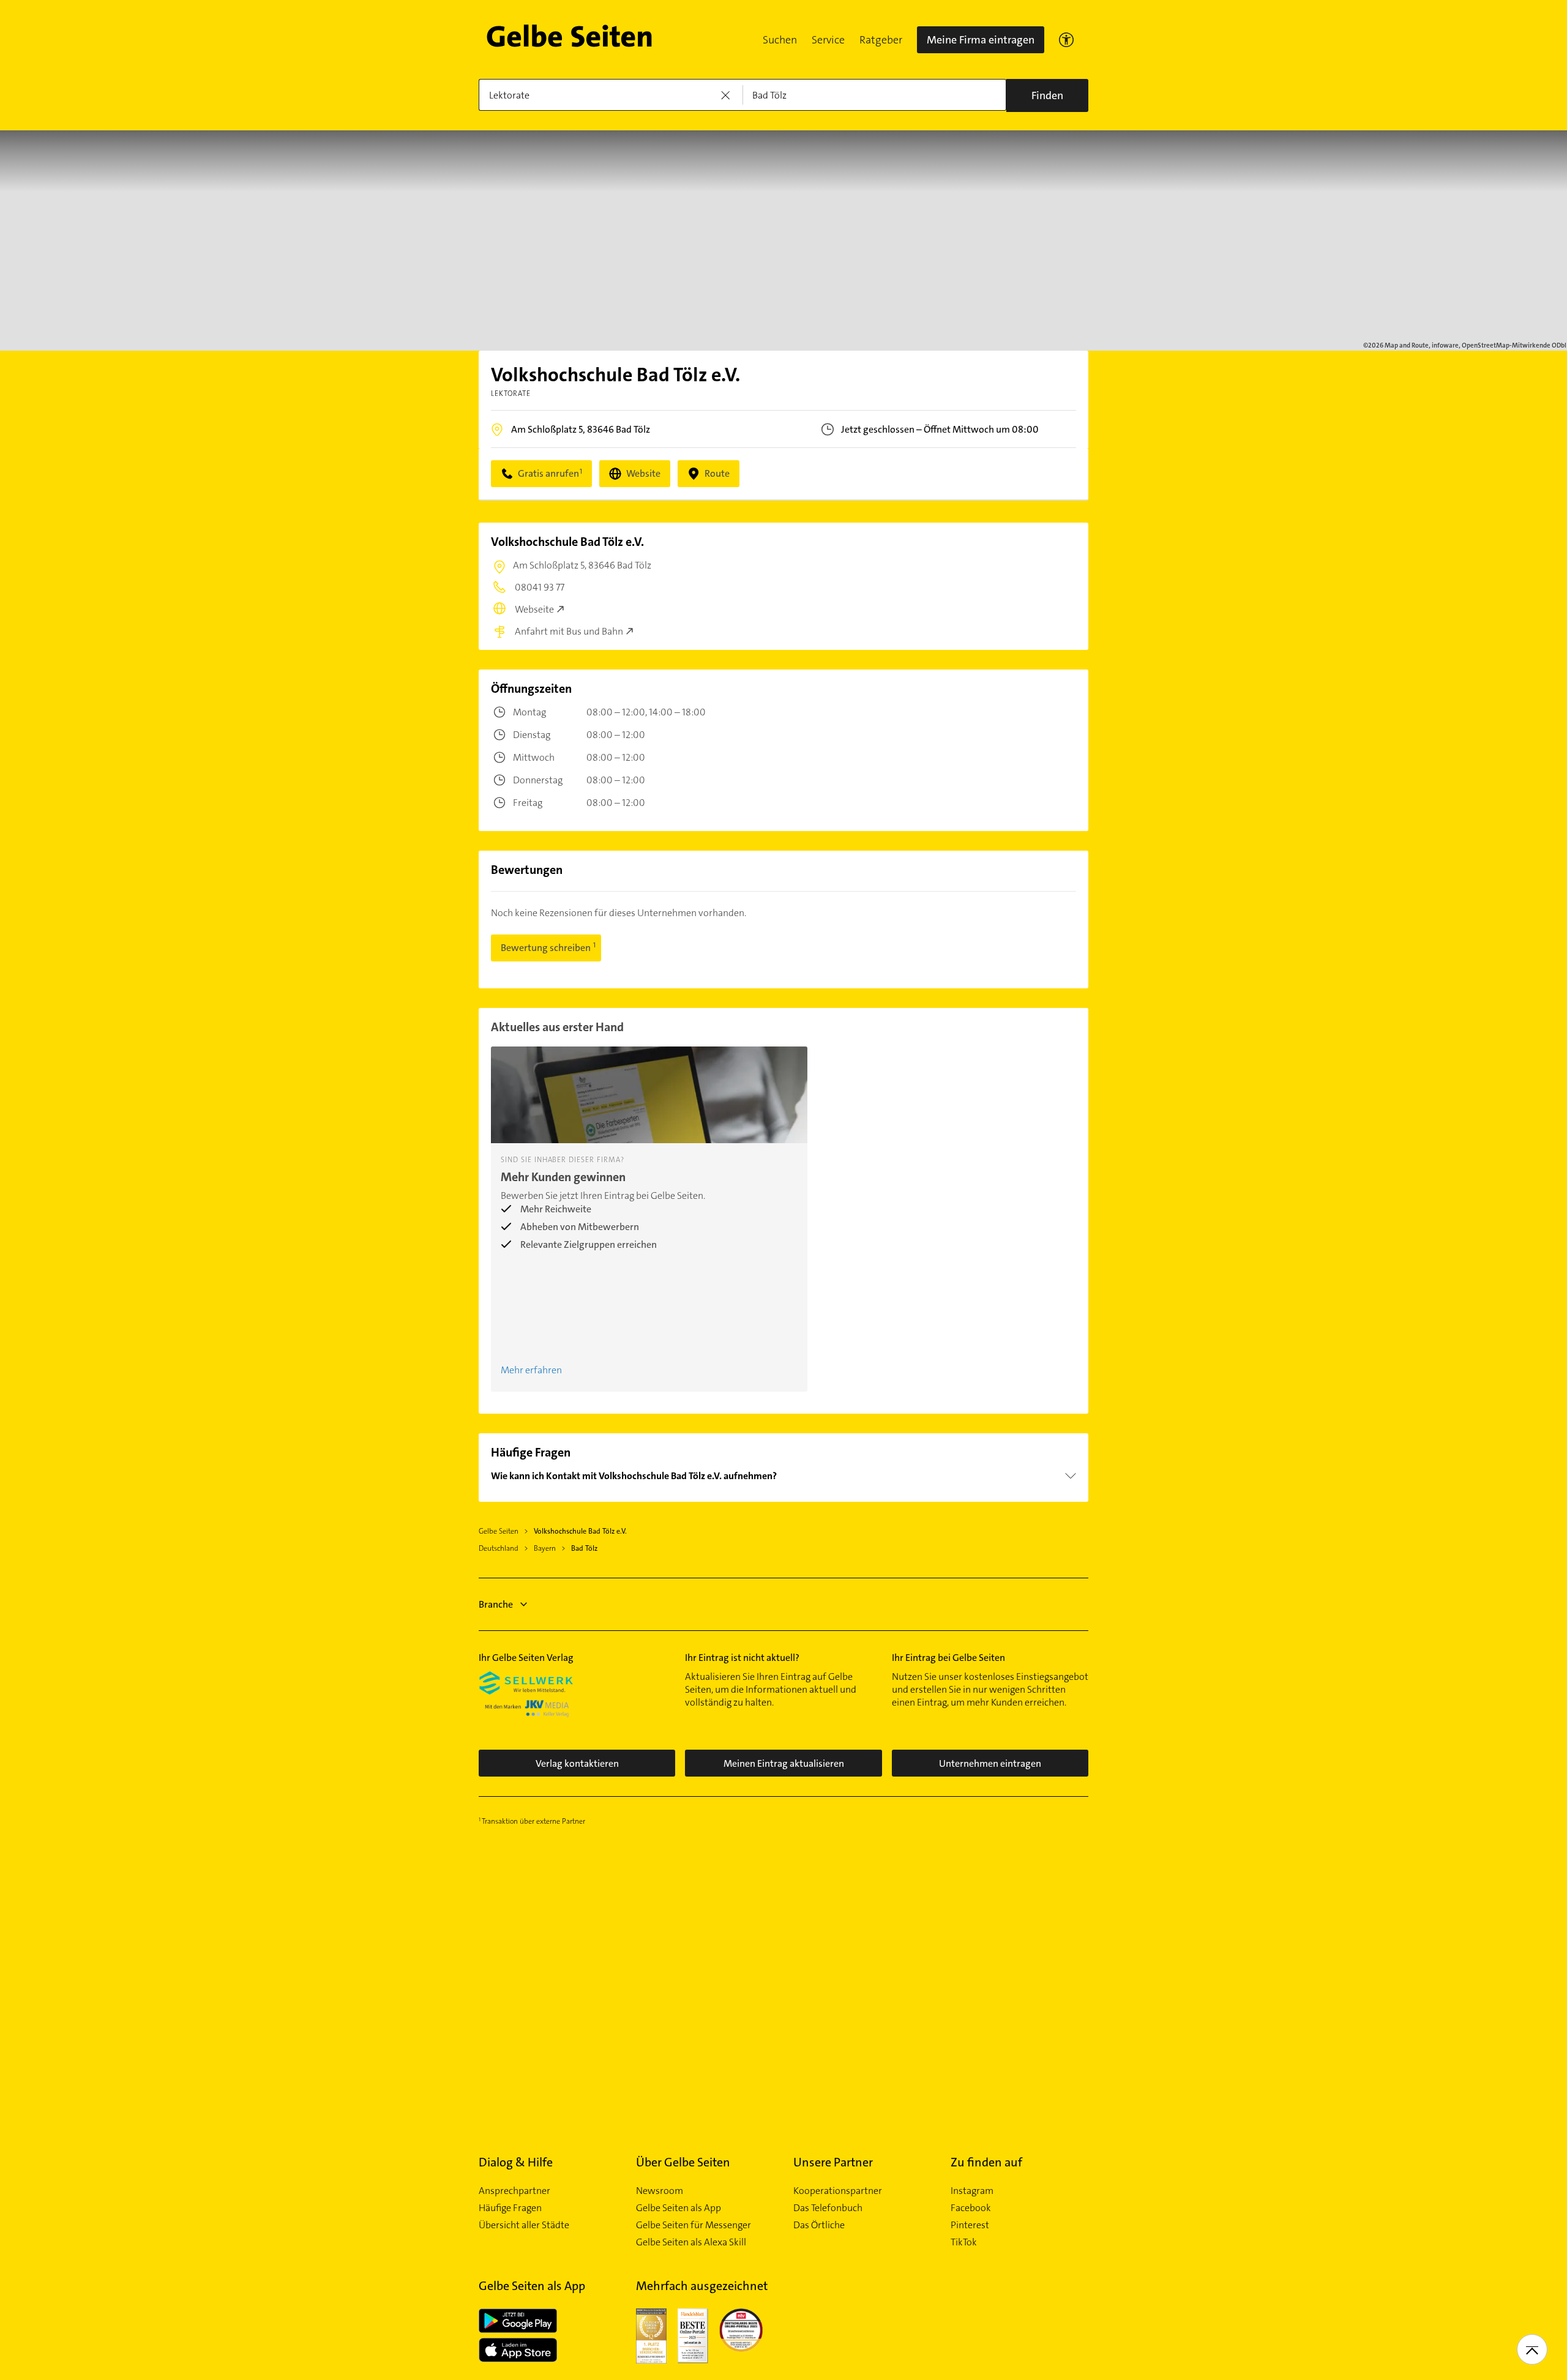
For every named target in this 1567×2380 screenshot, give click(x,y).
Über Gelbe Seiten (683, 2162)
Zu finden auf (986, 2162)
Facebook (971, 2208)
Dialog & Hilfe (516, 2162)
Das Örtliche (819, 2225)
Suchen (780, 40)
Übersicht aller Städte (524, 2225)
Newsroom (660, 2191)
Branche (496, 1604)
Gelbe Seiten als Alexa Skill (691, 2242)
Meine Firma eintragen (981, 40)
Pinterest (970, 2225)
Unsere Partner (833, 2162)
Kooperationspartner (838, 2191)
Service (828, 40)
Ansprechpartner (514, 2191)
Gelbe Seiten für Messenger (694, 2225)
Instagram (972, 2191)
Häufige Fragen (510, 2208)
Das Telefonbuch (828, 2208)
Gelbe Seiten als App (679, 2208)
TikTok (964, 2242)
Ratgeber (881, 40)
